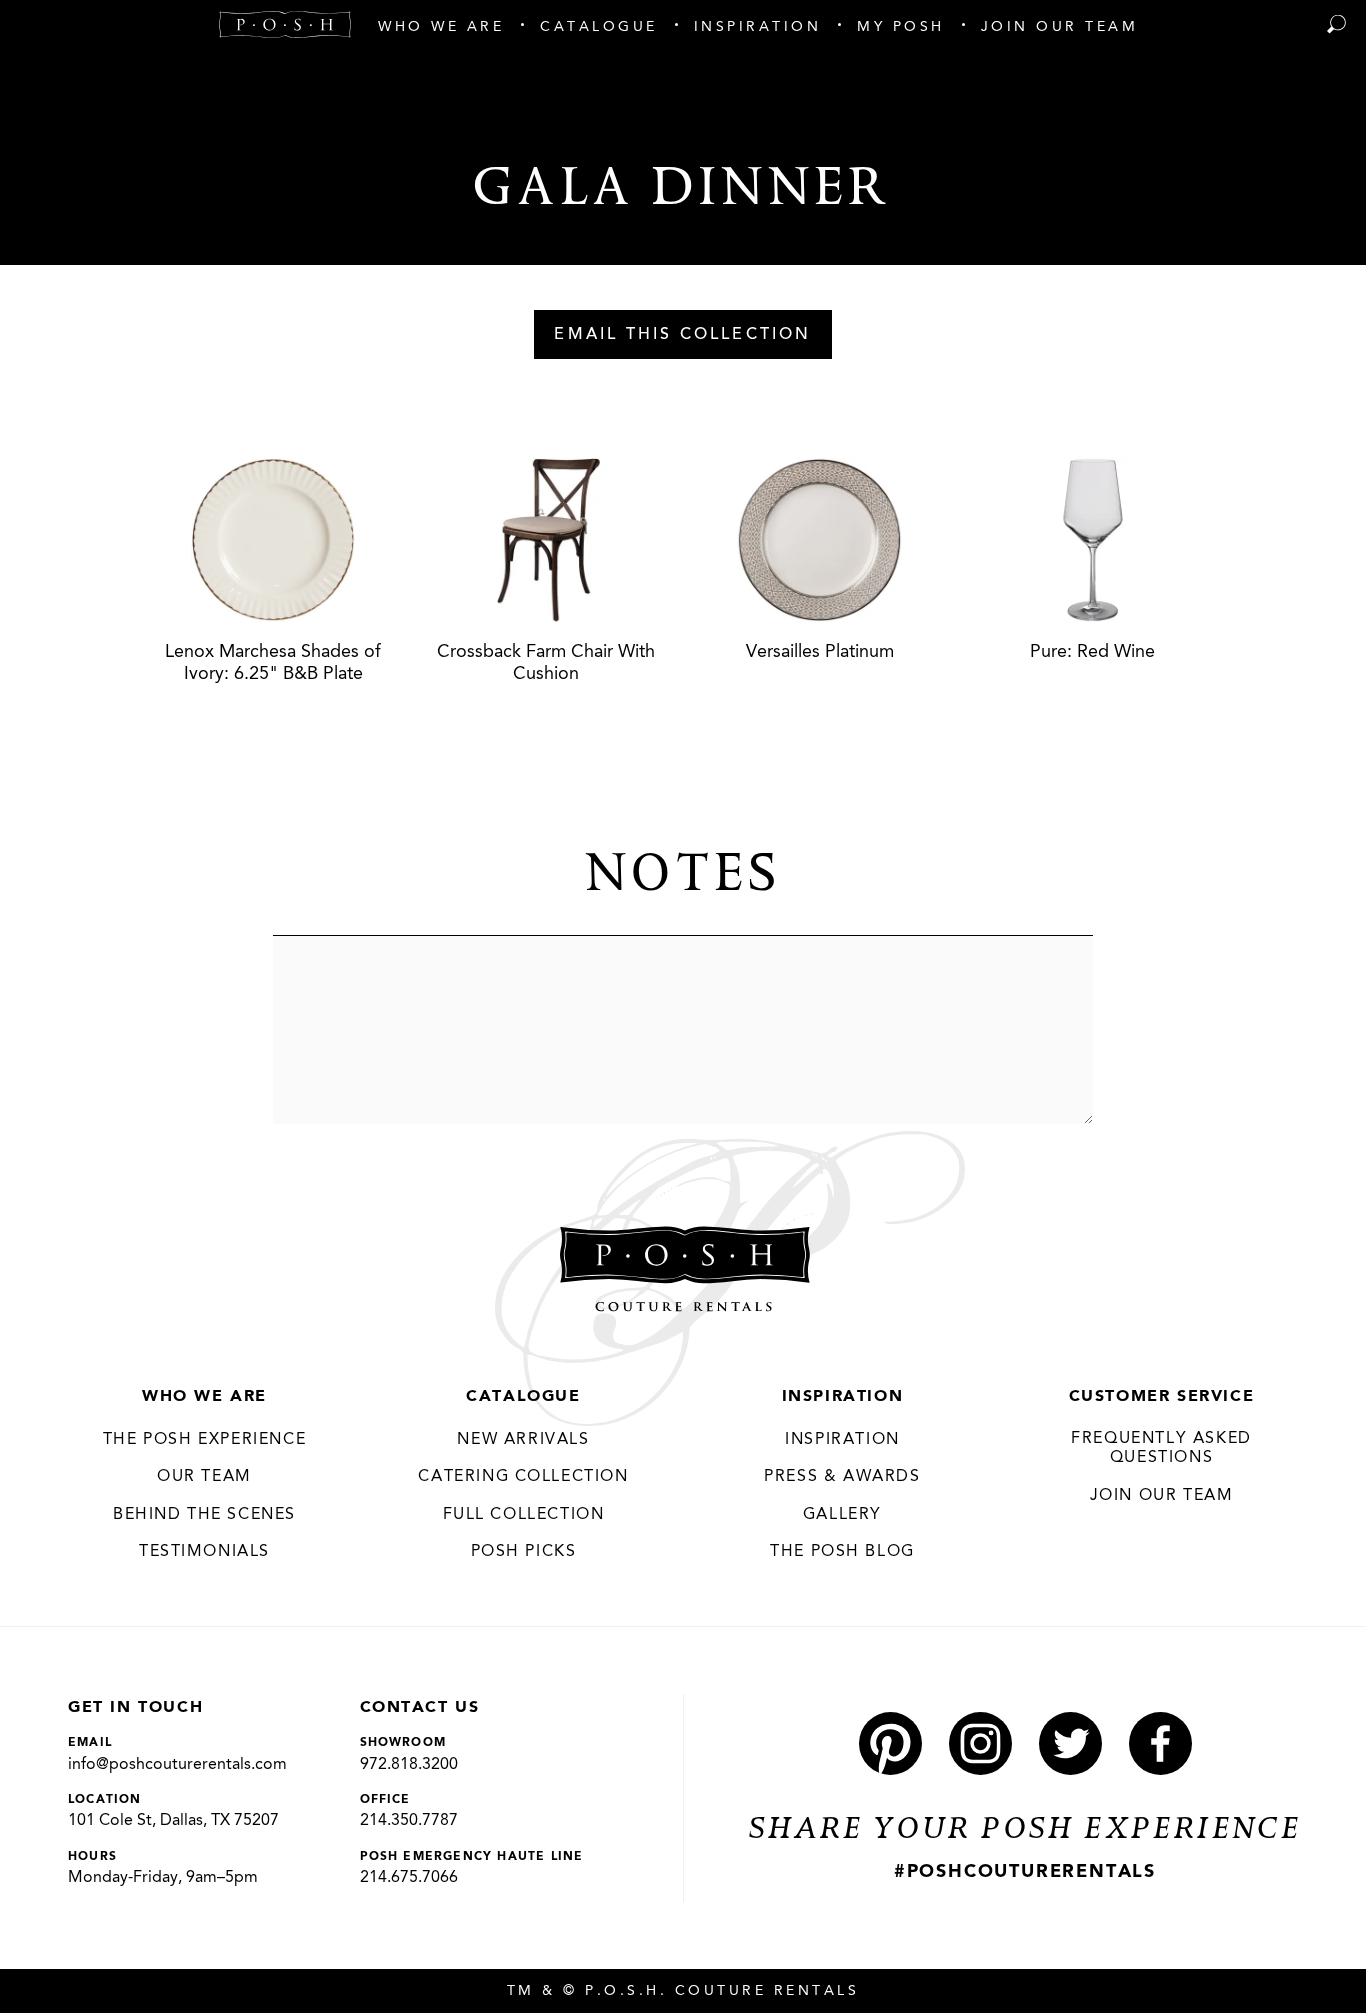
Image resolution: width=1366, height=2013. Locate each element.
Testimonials (204, 1552)
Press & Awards (842, 1477)
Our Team (204, 1477)
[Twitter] (1070, 1743)
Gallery (842, 1515)
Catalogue (523, 1397)
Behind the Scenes (204, 1515)
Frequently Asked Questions (1161, 1449)
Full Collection (524, 1515)
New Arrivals (523, 1440)
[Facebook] (1160, 1743)
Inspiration (843, 1397)
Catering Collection (523, 1477)
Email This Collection (682, 335)
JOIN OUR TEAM (1162, 1496)
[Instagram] (980, 1743)
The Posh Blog (842, 1552)
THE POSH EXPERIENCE (204, 1440)
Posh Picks (524, 1552)
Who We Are (204, 1397)
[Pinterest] (890, 1743)
